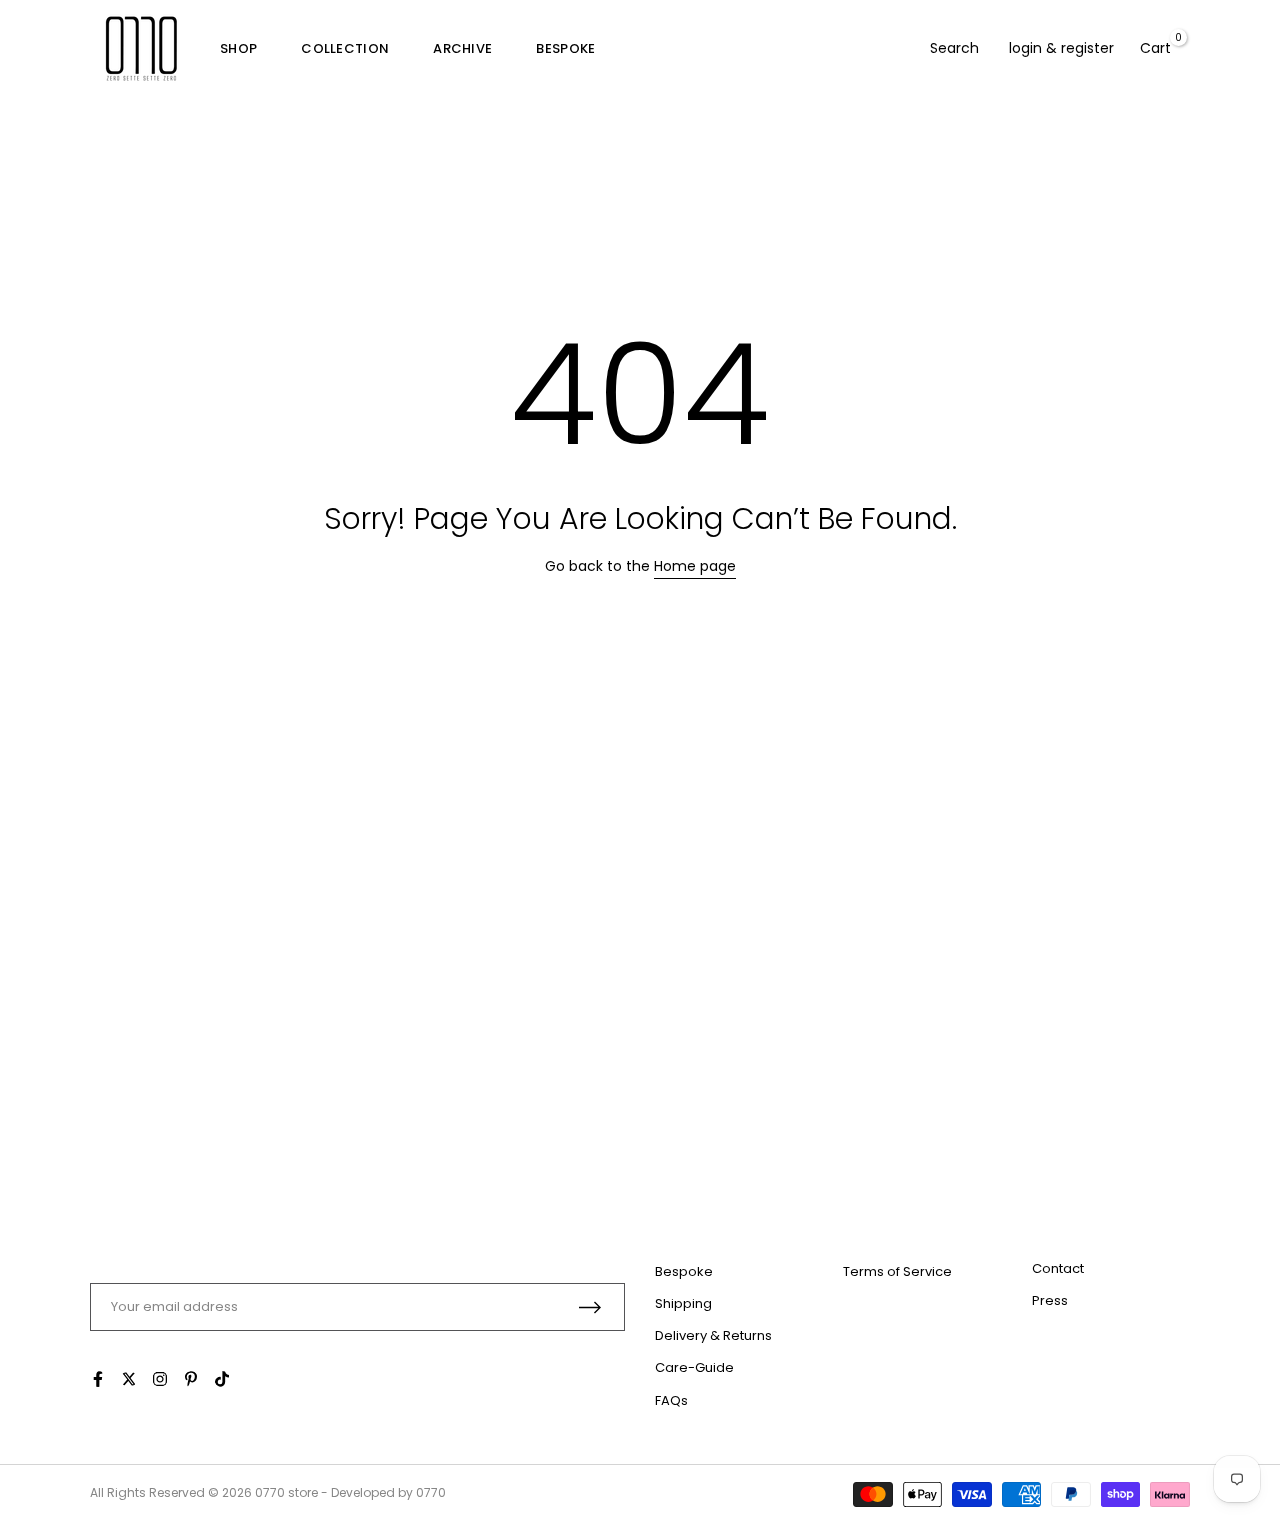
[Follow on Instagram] (160, 1379)
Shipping (683, 1303)
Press (1050, 1300)
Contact (1058, 1268)
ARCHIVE (462, 48)
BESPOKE (565, 48)
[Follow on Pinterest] (191, 1379)
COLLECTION (345, 48)
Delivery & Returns (713, 1335)
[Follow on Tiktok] (222, 1379)
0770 (270, 1492)
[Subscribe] (590, 1307)
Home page (695, 566)
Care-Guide (694, 1367)
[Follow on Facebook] (98, 1379)
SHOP (238, 48)
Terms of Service (897, 1271)
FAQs (671, 1400)
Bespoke (684, 1271)
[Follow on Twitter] (129, 1379)
